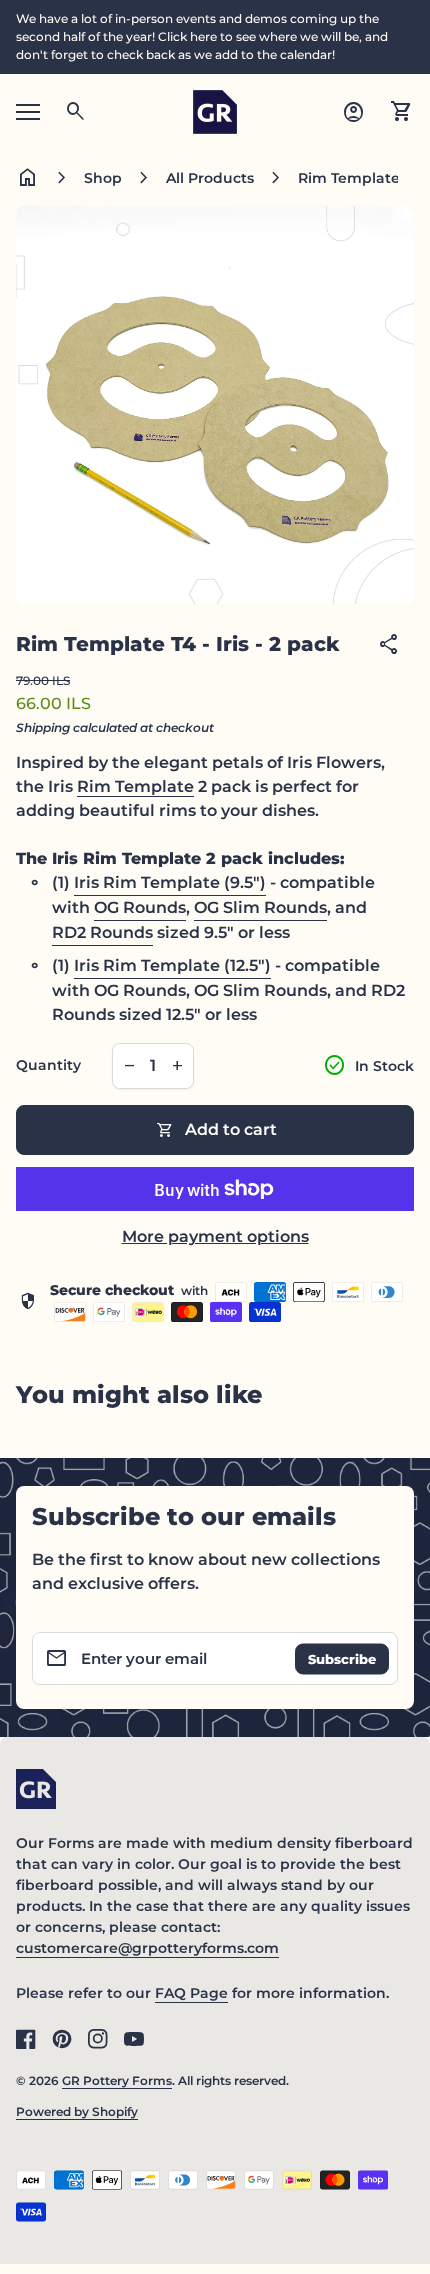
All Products (210, 178)
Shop (103, 178)
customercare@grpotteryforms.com (147, 1948)
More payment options (215, 1236)
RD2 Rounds (102, 932)
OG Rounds (140, 907)
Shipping (43, 727)
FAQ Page (191, 1993)
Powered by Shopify (77, 2111)
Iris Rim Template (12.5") (172, 965)
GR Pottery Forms (117, 2080)
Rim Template (135, 786)
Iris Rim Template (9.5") (170, 882)
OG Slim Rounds (260, 907)
